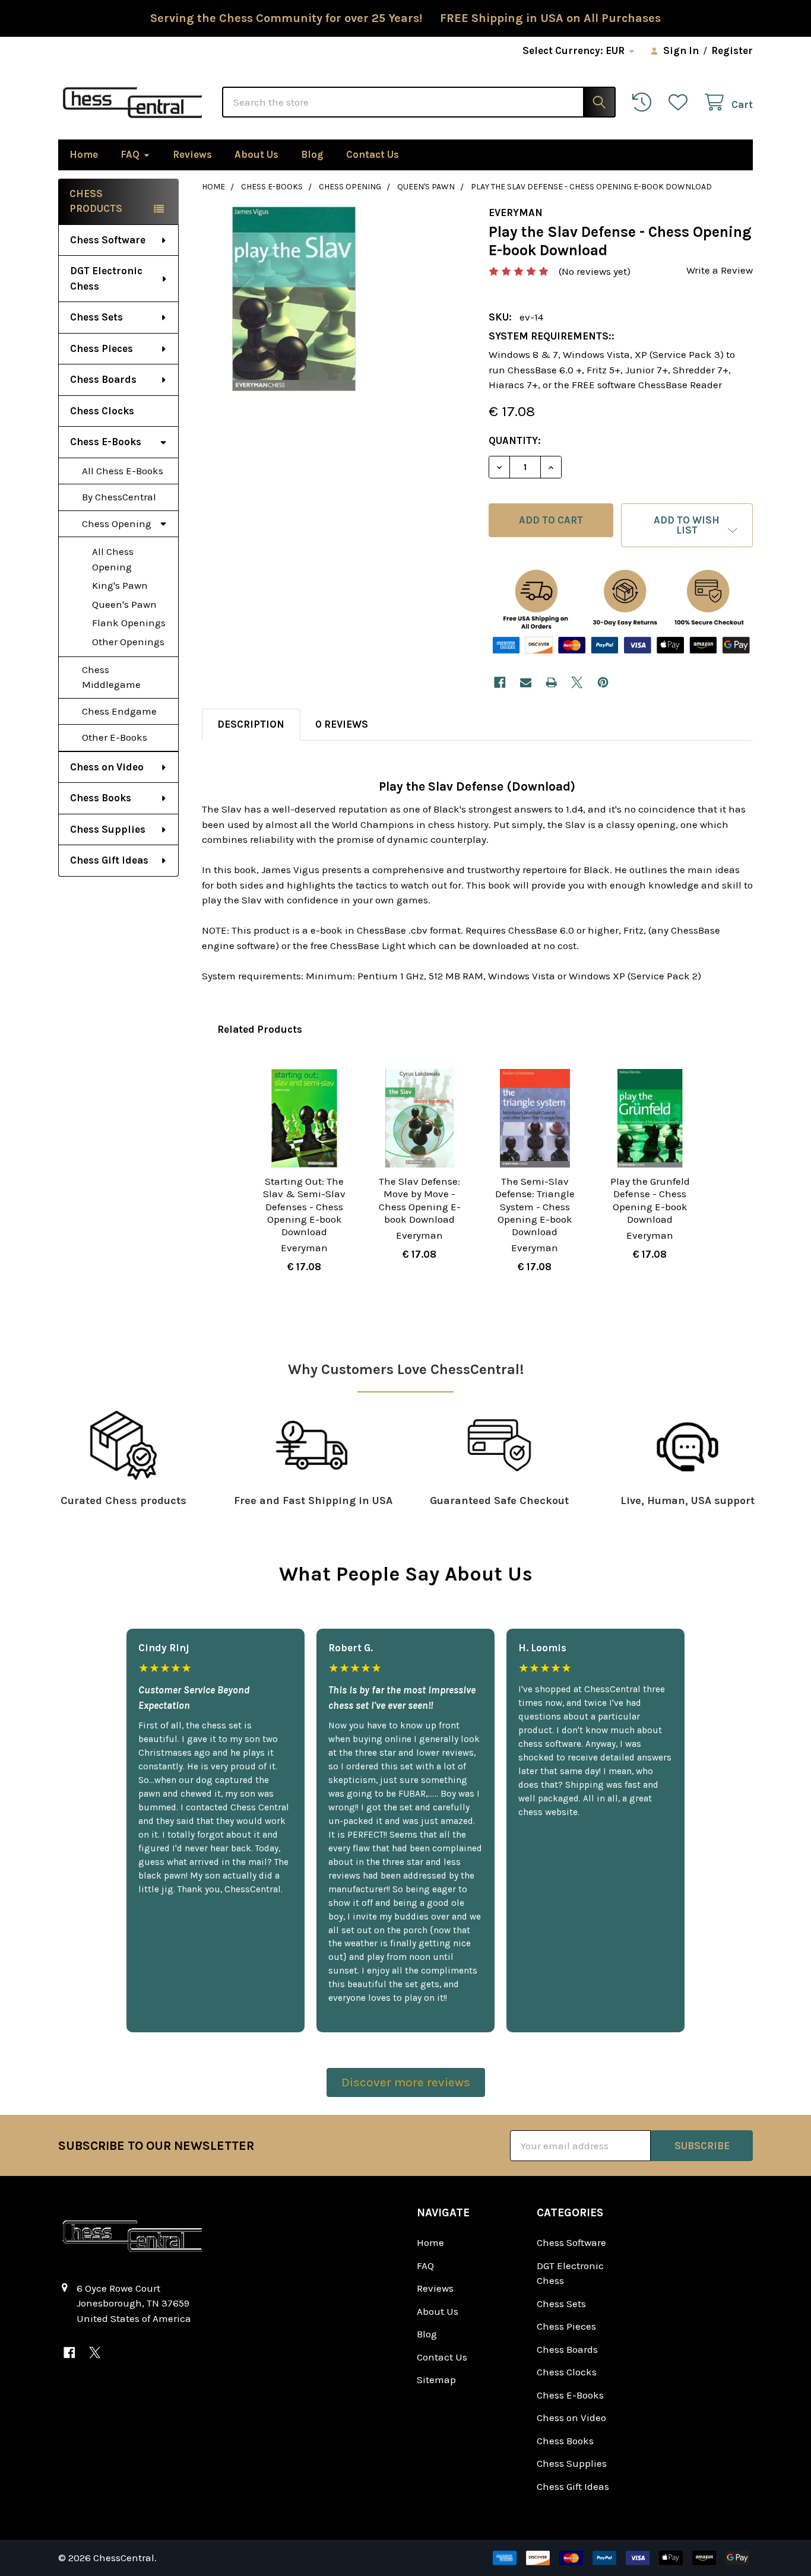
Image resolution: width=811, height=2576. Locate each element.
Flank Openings (129, 623)
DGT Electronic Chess (106, 278)
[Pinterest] (603, 682)
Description (251, 724)
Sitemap (436, 2380)
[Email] (526, 682)
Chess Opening (117, 524)
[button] (687, 525)
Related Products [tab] (260, 1029)
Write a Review (720, 270)
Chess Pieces (102, 348)
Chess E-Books (106, 442)
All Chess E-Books (123, 471)
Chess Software (108, 240)
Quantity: (515, 440)
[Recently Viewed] (645, 102)
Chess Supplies (108, 829)
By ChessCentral (119, 497)
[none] (294, 299)
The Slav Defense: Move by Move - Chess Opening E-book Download (420, 1200)
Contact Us (373, 154)
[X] (577, 682)
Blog (312, 154)
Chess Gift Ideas (109, 860)
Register (732, 50)
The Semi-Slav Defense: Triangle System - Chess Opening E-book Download (535, 1206)
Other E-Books (115, 737)
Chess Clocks (102, 411)
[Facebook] (500, 682)
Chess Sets (96, 317)
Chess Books (101, 798)
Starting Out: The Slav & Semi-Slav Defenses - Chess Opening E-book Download (304, 1206)
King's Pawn (120, 585)
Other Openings (128, 642)
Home (84, 154)
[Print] (551, 682)
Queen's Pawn (124, 604)
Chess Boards (103, 379)
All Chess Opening (113, 559)
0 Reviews (342, 724)
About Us (256, 154)
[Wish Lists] (681, 102)
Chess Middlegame (111, 677)
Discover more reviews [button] (406, 2082)
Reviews (192, 154)
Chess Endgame (119, 711)
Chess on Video (107, 767)
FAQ (130, 154)
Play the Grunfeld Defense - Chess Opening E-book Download (650, 1200)
